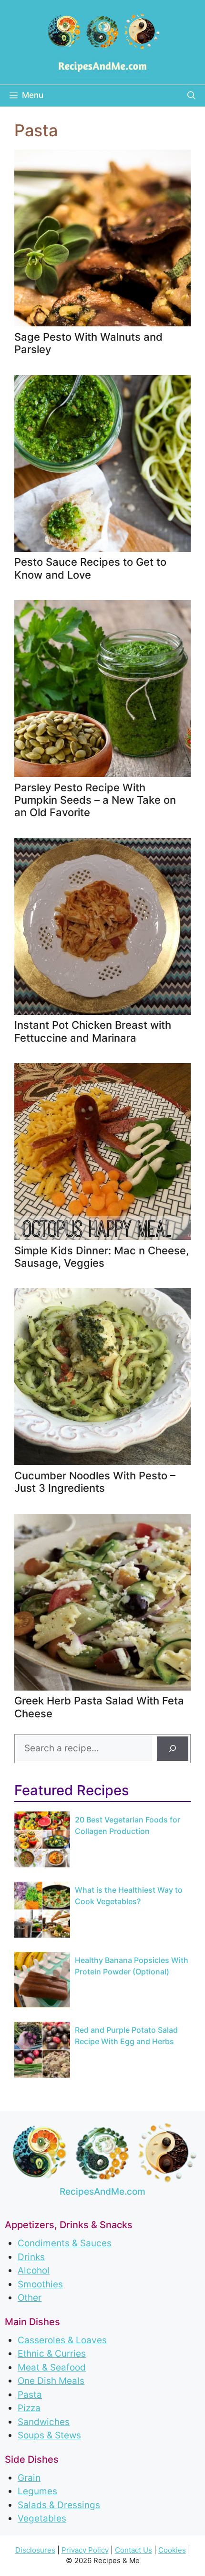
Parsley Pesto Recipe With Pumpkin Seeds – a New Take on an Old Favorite (95, 800)
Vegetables (42, 2518)
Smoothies (40, 2284)
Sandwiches (44, 2422)
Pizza (29, 2408)
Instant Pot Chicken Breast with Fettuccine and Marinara (93, 1031)
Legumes (37, 2491)
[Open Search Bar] (191, 96)
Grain (29, 2478)
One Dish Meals (51, 2381)
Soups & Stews (49, 2435)
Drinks (31, 2257)
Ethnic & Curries (52, 2354)
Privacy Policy (85, 2550)
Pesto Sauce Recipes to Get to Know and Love (90, 568)
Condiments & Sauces (65, 2243)
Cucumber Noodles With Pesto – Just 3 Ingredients (95, 1482)
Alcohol (34, 2270)
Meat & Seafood (52, 2367)
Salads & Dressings (59, 2505)
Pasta (30, 2395)
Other (30, 2298)
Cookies (172, 2550)
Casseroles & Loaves (62, 2340)
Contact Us (133, 2550)
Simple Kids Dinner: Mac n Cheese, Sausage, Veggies (102, 1257)
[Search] (173, 1749)
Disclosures (35, 2550)
